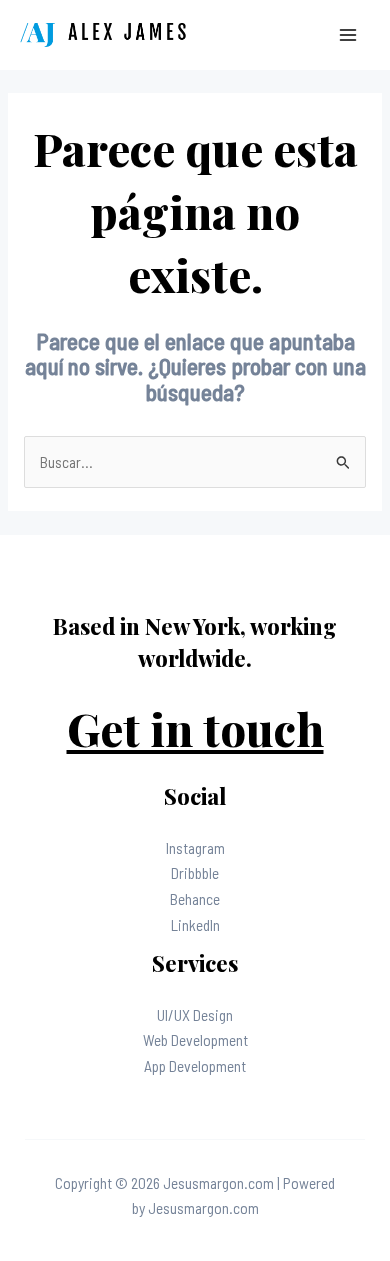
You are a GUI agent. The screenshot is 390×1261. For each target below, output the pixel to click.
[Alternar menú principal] (348, 34)
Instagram (195, 847)
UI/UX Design (195, 1014)
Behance (195, 898)
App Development (195, 1065)
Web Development (195, 1039)
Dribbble (195, 872)
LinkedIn (195, 924)
